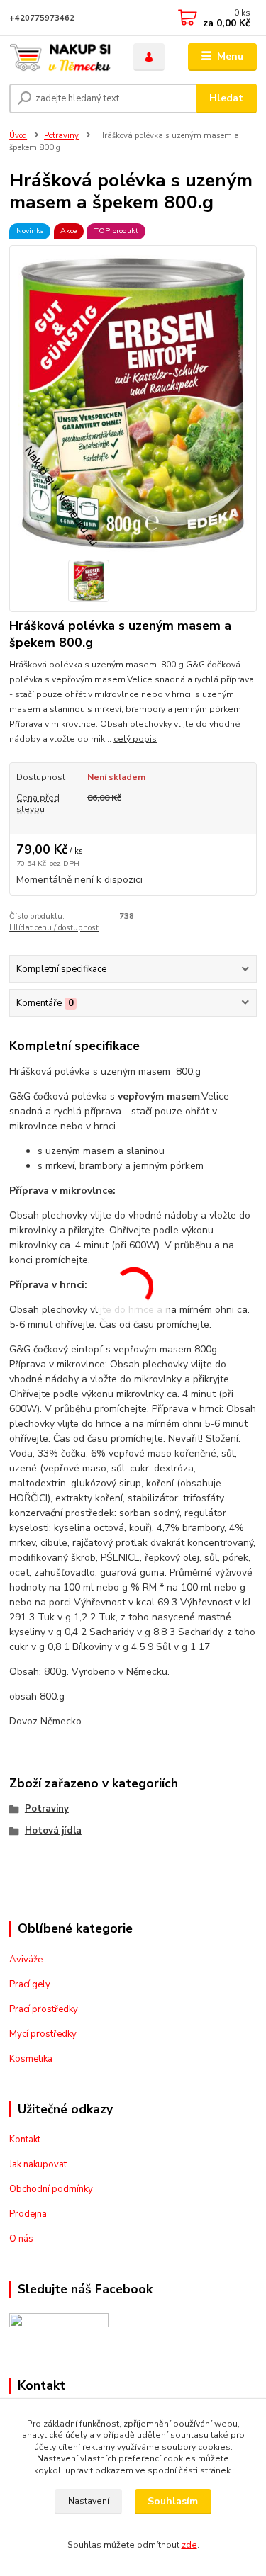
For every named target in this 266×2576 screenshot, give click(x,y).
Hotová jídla (53, 1831)
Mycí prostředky (43, 2034)
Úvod (18, 136)
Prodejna (28, 2214)
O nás (21, 2239)
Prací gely (30, 1984)
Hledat (226, 98)
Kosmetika (31, 2059)
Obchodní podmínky (51, 2189)
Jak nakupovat (38, 2164)
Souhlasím (173, 2501)
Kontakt (25, 2140)
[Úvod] (61, 57)
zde (189, 2545)
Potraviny (61, 136)
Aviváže (26, 1960)
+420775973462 (42, 18)
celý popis (135, 739)
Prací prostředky (44, 2009)
